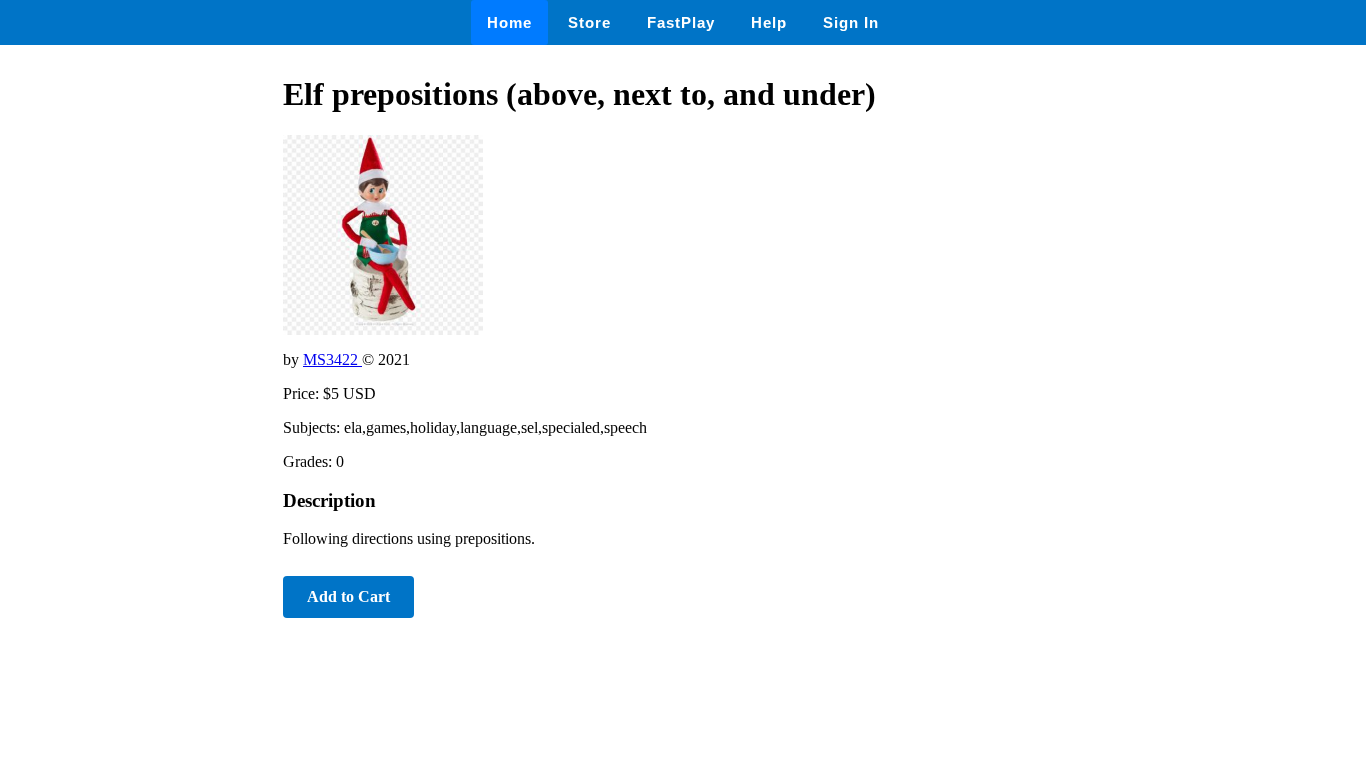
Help (769, 22)
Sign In (851, 22)
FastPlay (681, 22)
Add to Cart (348, 596)
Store (589, 22)
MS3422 (332, 359)
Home (509, 22)
